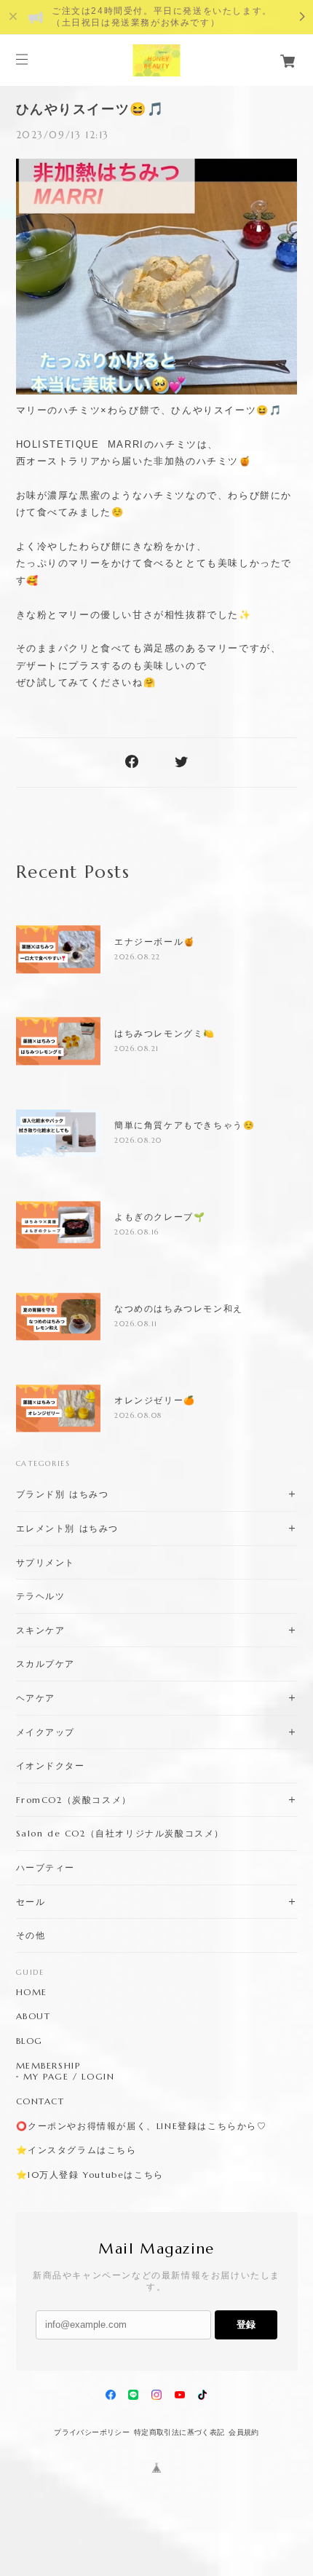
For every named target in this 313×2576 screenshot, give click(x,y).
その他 (31, 1935)
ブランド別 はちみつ (63, 1494)
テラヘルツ (41, 1596)
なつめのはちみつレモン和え (179, 1309)
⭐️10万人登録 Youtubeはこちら (90, 2175)
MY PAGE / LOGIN (69, 2077)
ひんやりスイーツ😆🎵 (90, 109)
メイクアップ (46, 1732)
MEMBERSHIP (48, 2066)
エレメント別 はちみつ (68, 1528)
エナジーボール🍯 (155, 942)
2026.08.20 (138, 1140)
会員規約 (244, 2432)
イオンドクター (51, 1765)
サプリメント (46, 1562)
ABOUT (33, 2016)
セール (31, 1902)
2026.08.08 (138, 1415)
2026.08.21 (137, 1049)
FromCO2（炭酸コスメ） (74, 1800)
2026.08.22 (138, 957)
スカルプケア (46, 1664)
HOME (32, 1992)
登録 (246, 2325)
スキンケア (41, 1630)
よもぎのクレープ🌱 (160, 1217)
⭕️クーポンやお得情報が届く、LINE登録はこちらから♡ (142, 2126)
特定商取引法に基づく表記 (179, 2432)
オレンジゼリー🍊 (155, 1400)
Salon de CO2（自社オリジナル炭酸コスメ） (120, 1833)
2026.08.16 (137, 1232)
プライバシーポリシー (92, 2432)
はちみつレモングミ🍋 (165, 1034)
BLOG (29, 2041)
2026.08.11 (136, 1324)
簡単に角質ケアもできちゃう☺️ (185, 1125)
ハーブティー (46, 1867)
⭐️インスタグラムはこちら (76, 2150)
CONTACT (40, 2101)
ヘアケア (36, 1698)
